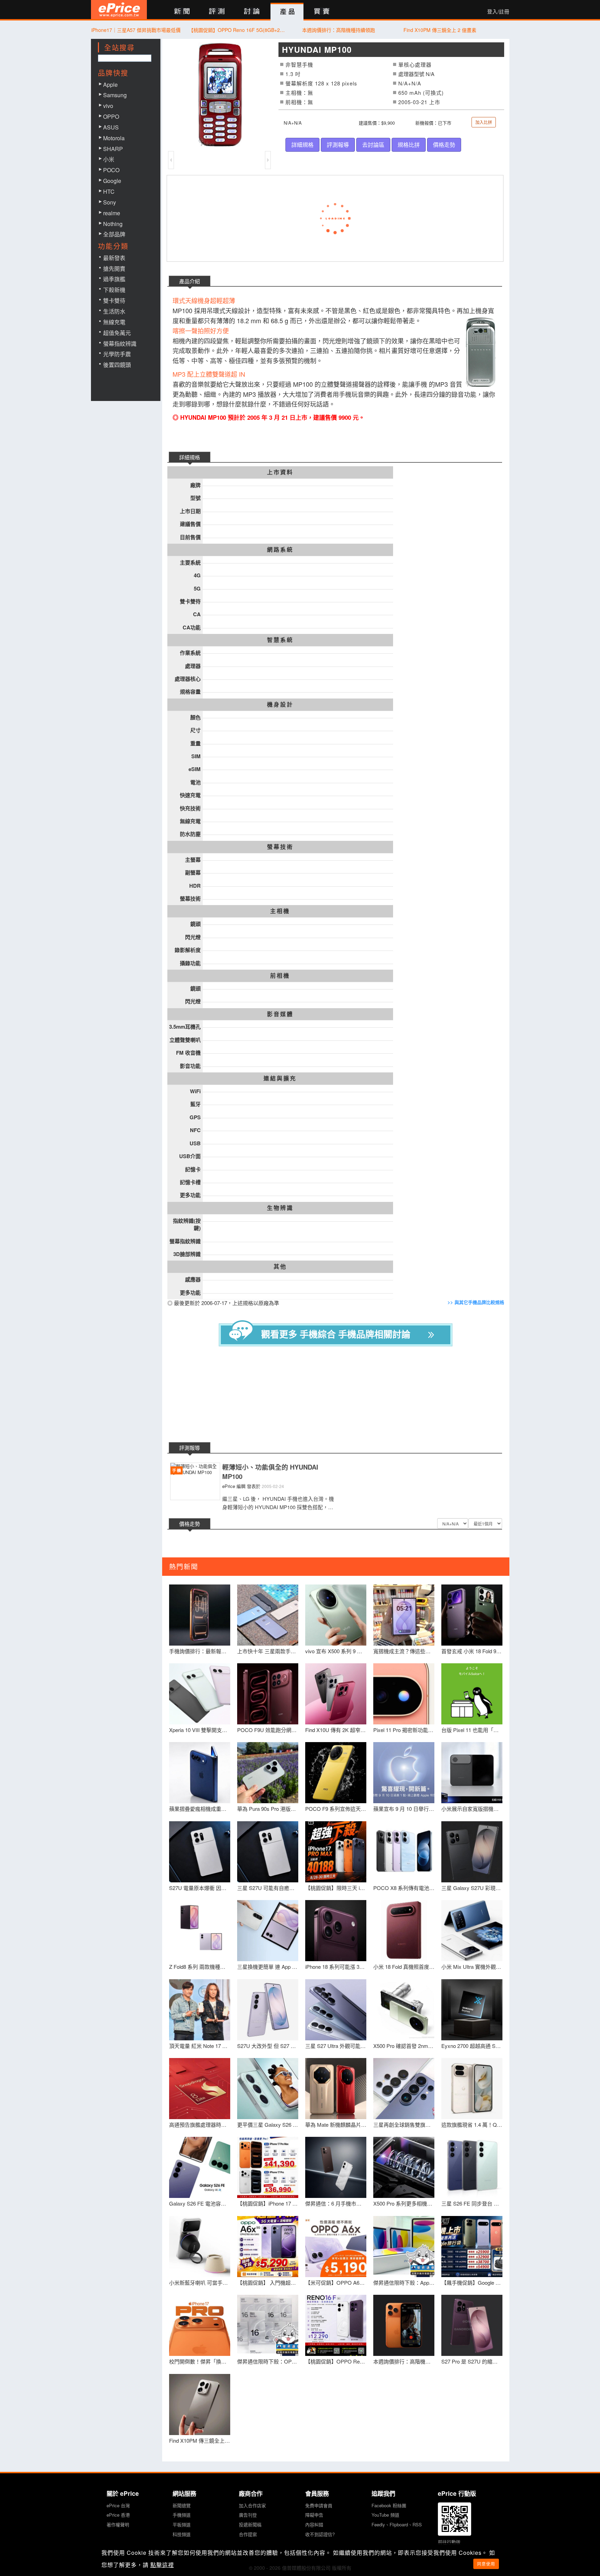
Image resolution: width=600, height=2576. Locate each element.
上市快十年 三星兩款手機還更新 (268, 1651)
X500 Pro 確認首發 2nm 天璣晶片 (404, 2046)
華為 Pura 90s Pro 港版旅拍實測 (268, 1809)
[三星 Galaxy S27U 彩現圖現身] (472, 1852)
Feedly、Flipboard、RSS (397, 2524)
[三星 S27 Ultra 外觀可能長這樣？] (336, 2010)
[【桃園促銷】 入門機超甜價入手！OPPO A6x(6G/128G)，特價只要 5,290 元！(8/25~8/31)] (268, 2247)
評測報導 (338, 145)
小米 (109, 159)
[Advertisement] (341, 1395)
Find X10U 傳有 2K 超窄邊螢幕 (336, 1730)
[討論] (252, 12)
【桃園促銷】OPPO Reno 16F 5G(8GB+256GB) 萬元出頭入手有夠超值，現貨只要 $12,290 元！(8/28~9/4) (237, 30)
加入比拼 (484, 122)
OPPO (111, 116)
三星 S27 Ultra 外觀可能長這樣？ (336, 2046)
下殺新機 (114, 290)
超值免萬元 (117, 333)
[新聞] (182, 12)
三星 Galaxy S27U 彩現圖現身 (472, 1888)
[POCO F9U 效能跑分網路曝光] (268, 1694)
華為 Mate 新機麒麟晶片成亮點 (336, 2125)
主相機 (280, 911)
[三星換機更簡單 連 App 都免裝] (268, 1931)
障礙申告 (314, 2515)
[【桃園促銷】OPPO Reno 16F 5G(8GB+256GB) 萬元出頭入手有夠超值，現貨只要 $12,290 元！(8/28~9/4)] (336, 2325)
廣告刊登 (248, 2515)
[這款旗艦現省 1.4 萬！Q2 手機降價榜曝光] (472, 2089)
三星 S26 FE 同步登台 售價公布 (472, 2203)
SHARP (113, 149)
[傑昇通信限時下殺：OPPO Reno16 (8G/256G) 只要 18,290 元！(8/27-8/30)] (268, 2325)
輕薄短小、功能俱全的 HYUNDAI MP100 (270, 1472)
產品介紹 (190, 281)
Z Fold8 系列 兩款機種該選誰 (200, 1967)
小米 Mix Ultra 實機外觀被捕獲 (472, 1967)
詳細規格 (302, 145)
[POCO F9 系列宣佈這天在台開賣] (336, 1773)
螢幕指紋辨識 (120, 344)
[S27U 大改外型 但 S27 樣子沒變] (268, 2010)
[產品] (287, 12)
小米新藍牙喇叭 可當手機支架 (200, 2282)
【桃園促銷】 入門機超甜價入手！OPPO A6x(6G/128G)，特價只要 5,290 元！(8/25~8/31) (268, 2282)
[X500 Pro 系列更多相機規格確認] (404, 2167)
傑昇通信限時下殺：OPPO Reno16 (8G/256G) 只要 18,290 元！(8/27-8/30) (268, 2361)
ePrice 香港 (118, 2515)
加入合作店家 (252, 2505)
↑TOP (527, 2534)
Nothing (113, 224)
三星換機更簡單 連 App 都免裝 (268, 1967)
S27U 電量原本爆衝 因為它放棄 (200, 1888)
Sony (110, 202)
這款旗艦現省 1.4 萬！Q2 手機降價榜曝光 (472, 2125)
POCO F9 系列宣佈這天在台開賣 (336, 1809)
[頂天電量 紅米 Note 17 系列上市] (200, 2010)
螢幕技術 (280, 847)
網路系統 (280, 550)
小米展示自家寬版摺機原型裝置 (472, 1809)
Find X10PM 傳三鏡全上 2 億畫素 (440, 30)
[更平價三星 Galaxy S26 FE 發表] (268, 2089)
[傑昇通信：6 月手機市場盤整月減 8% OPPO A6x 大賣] (336, 2167)
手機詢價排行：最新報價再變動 (200, 1651)
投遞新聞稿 (250, 2524)
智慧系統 (280, 640)
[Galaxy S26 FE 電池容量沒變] (200, 2167)
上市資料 (280, 472)
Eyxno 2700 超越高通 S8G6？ (472, 2046)
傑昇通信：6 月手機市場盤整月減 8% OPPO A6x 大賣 (336, 2203)
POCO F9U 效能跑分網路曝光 (268, 1730)
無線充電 (114, 322)
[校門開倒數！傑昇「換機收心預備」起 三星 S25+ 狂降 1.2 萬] (200, 2325)
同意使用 (486, 2564)
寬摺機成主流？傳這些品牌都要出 (404, 1651)
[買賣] (322, 12)
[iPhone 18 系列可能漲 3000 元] (336, 1931)
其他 (280, 1266)
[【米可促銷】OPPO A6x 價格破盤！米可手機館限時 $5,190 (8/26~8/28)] (336, 2247)
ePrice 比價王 (119, 10)
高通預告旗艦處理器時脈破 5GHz (200, 2125)
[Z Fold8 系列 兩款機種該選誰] (200, 1931)
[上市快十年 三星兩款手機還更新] (268, 1615)
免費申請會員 (319, 2505)
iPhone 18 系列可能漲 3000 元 (336, 1967)
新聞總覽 (182, 2505)
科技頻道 (182, 2534)
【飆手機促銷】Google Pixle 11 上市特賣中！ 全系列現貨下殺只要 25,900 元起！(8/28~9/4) (472, 2282)
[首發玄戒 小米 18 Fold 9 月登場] (472, 1615)
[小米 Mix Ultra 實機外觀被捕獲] (472, 1931)
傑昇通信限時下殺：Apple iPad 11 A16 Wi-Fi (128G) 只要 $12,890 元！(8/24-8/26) (404, 2282)
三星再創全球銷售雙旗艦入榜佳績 (404, 2125)
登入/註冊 (498, 11)
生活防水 (114, 311)
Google (112, 181)
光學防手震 (117, 354)
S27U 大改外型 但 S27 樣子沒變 (268, 2046)
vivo (108, 106)
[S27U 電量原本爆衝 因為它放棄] (200, 1852)
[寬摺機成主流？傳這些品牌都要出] (404, 1615)
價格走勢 (444, 145)
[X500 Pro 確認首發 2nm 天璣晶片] (404, 2010)
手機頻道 (182, 2515)
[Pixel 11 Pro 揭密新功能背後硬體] (404, 1694)
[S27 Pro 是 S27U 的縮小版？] (472, 2325)
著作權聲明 (118, 2524)
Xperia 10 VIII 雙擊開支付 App (200, 1730)
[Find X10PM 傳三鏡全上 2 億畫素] (200, 2404)
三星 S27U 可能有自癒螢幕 (268, 1888)
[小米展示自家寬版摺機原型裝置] (472, 1773)
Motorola (114, 138)
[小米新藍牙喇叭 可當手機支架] (200, 2247)
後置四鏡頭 (117, 365)
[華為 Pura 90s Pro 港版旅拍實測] (268, 1773)
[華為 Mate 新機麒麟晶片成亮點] (336, 2089)
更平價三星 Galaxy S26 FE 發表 (268, 2125)
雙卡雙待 (114, 300)
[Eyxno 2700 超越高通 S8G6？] (472, 2010)
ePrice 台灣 (118, 2505)
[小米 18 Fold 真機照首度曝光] (404, 1931)
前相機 (280, 976)
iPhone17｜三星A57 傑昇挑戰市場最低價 (136, 30)
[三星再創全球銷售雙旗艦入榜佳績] (404, 2089)
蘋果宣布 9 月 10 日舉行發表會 (404, 1809)
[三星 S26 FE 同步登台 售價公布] (472, 2167)
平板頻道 (182, 2524)
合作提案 (248, 2534)
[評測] (217, 12)
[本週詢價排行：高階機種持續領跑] (404, 2325)
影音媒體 (280, 1014)
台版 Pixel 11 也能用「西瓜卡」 (472, 1730)
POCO (111, 170)
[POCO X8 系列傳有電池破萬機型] (404, 1852)
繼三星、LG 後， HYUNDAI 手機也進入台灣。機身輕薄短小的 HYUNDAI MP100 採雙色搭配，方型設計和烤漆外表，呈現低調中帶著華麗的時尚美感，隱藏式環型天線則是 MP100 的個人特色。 (278, 1503)
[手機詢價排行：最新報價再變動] (200, 1615)
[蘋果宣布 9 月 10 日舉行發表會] (404, 1773)
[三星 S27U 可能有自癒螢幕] (268, 1852)
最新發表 (114, 258)
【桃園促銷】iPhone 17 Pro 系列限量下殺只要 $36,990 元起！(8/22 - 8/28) (268, 2203)
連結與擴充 (280, 1078)
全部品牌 (114, 234)
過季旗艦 (114, 279)
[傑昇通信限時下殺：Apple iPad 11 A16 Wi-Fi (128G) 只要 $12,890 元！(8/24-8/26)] (404, 2247)
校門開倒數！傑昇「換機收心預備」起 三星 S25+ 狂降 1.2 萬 (200, 2361)
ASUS (111, 127)
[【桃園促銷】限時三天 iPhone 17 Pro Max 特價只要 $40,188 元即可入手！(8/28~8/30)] (336, 1852)
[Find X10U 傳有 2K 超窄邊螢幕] (336, 1694)
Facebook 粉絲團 (389, 2505)
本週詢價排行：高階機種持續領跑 (339, 30)
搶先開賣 (114, 269)
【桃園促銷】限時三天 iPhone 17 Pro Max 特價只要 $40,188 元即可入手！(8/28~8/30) (336, 1888)
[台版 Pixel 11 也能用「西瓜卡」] (472, 1694)
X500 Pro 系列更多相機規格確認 (404, 2203)
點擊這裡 (162, 2565)
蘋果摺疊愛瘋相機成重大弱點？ (200, 1809)
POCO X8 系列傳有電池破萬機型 (404, 1888)
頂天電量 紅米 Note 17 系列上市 (200, 2046)
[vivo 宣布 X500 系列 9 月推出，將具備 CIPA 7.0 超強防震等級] (336, 1615)
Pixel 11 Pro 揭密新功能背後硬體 (404, 1730)
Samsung (115, 95)
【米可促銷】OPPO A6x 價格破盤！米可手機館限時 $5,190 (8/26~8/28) (336, 2282)
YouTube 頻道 (385, 2515)
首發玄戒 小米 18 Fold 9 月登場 (472, 1651)
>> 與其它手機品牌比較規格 (476, 1302)
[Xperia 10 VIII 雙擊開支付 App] (200, 1694)
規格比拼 (409, 145)
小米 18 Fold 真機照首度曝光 (404, 1967)
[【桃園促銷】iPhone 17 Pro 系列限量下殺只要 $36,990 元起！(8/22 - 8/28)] (268, 2167)
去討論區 (373, 145)
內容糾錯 (314, 2524)
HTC (109, 191)
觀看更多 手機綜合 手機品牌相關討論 (336, 1334)
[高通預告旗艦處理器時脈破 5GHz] (200, 2089)
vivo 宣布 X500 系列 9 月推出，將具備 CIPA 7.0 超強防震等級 (336, 1651)
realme (112, 213)
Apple (110, 85)
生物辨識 (280, 1208)
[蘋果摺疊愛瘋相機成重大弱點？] (200, 1773)
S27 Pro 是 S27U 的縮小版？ (472, 2361)
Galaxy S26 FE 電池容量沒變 (200, 2203)
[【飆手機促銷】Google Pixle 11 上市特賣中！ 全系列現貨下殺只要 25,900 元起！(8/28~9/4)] (472, 2247)
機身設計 (280, 704)
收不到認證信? (320, 2534)
